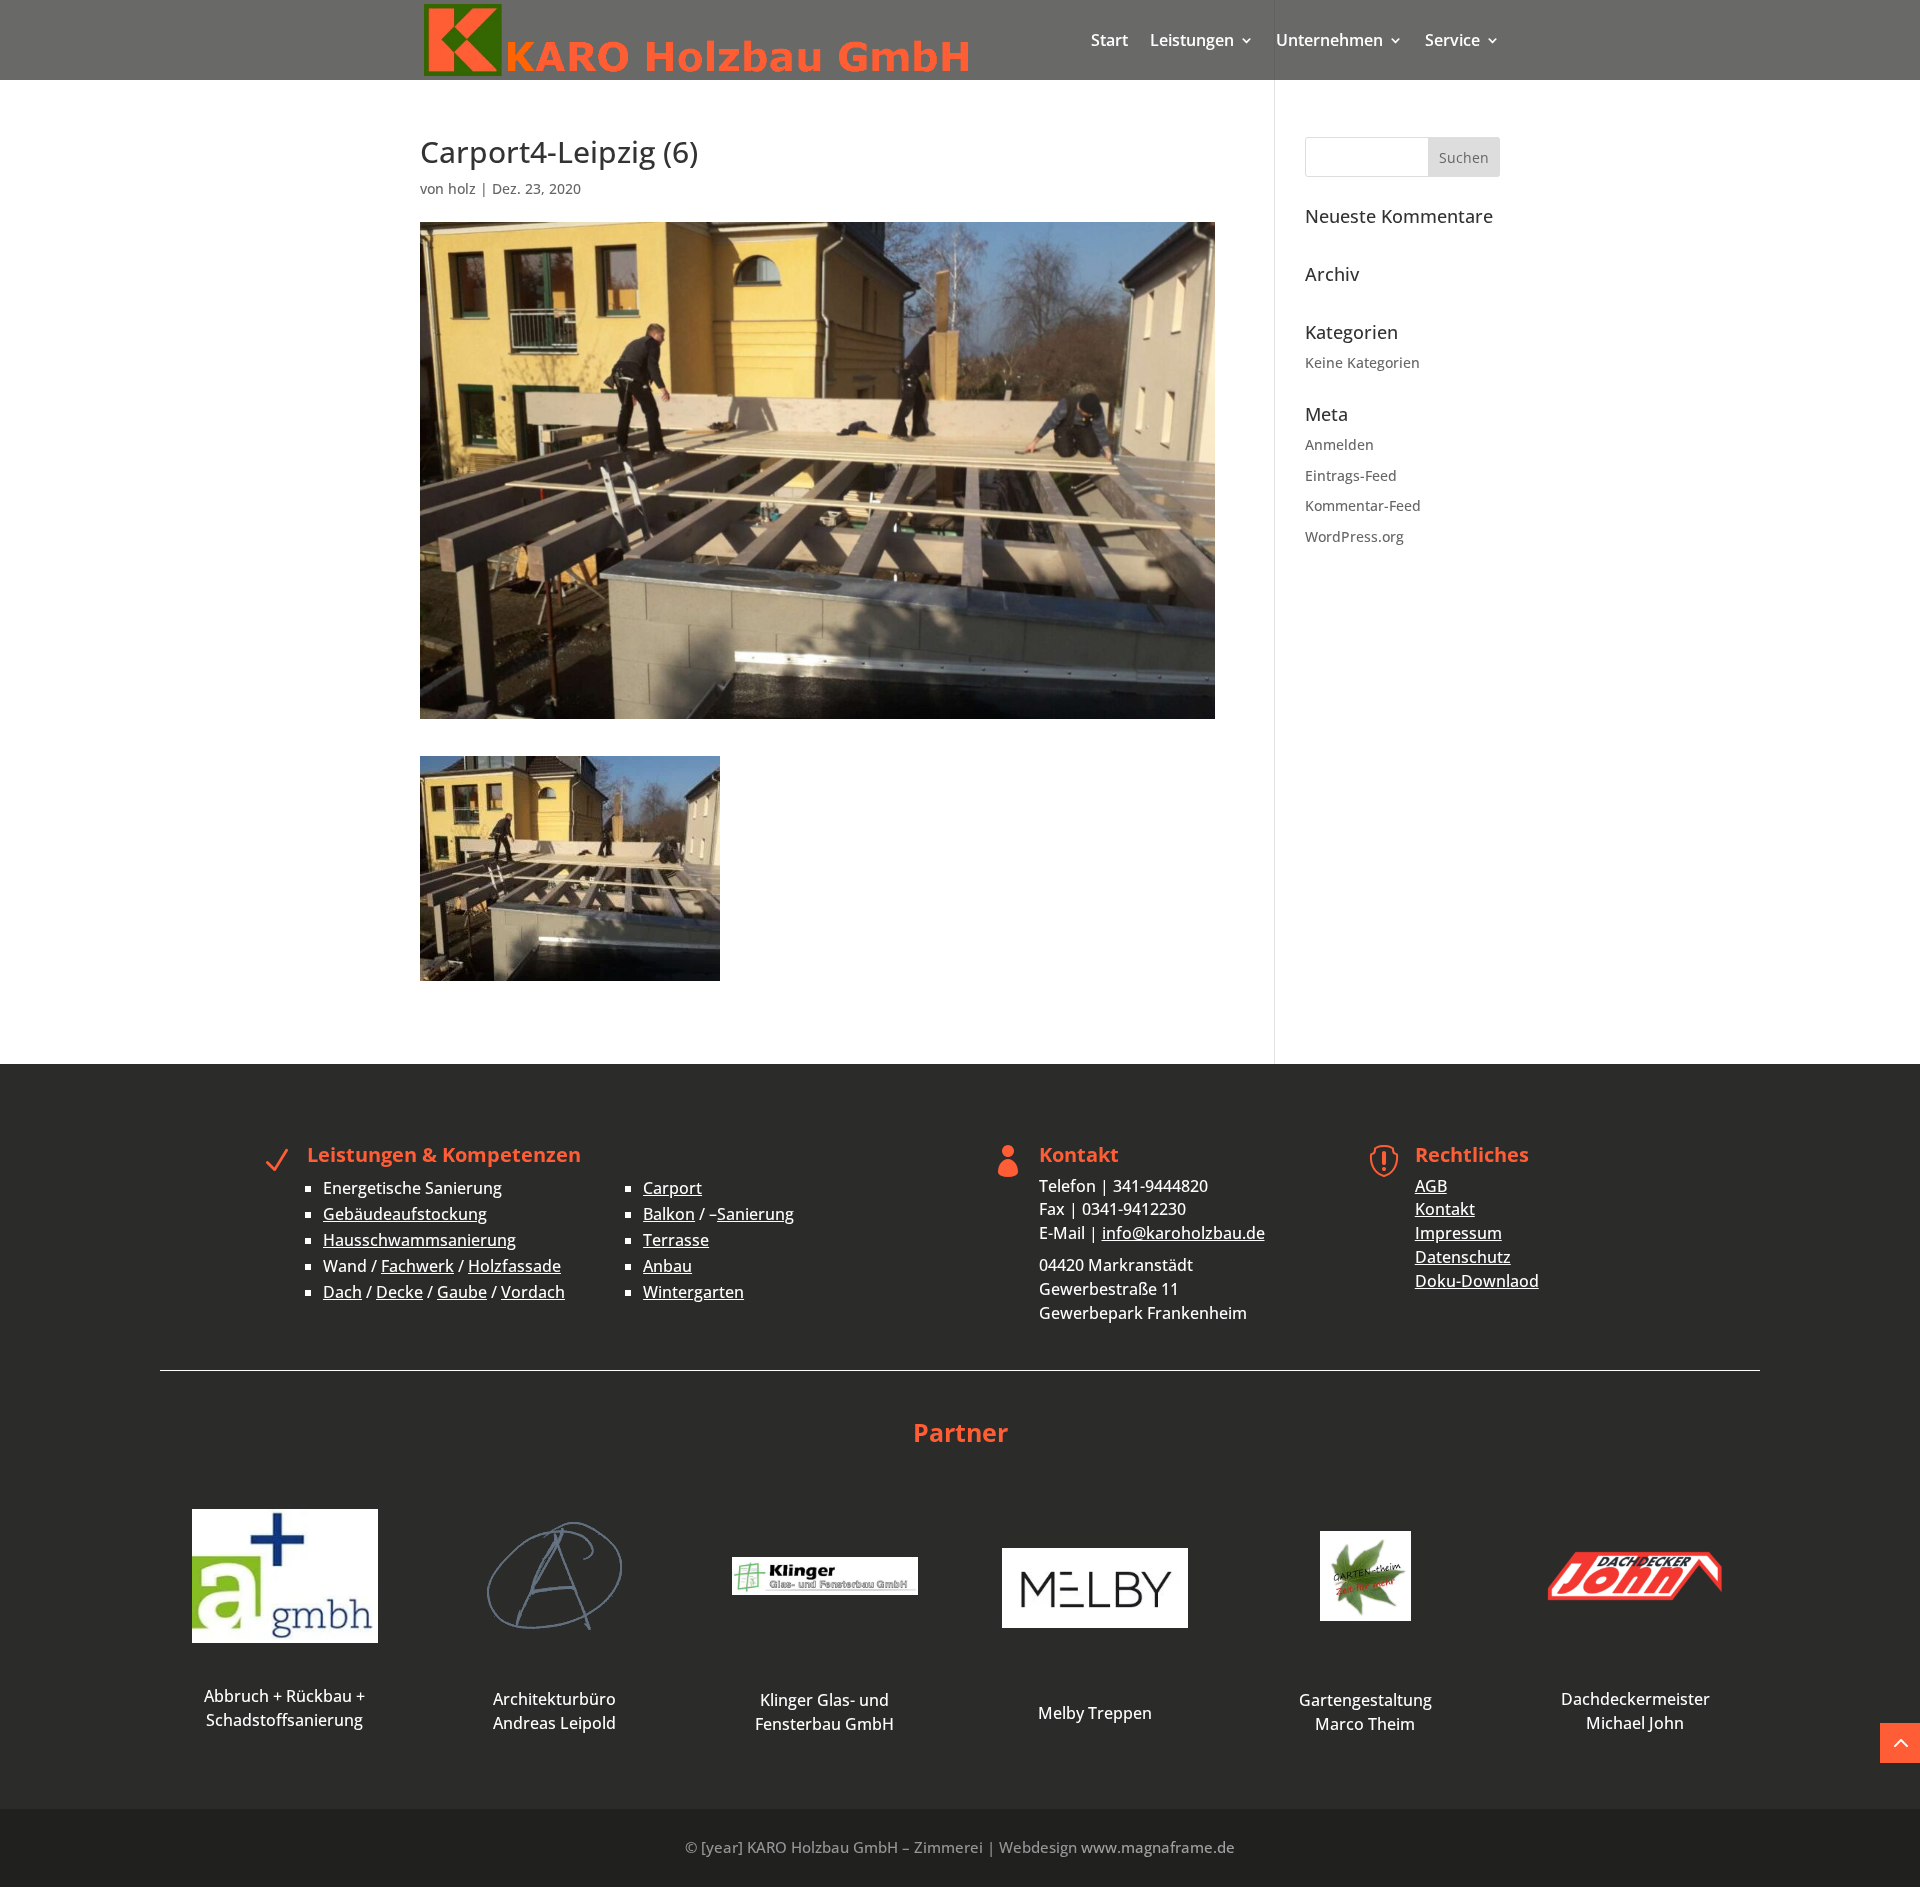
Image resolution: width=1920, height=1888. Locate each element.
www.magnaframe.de (1158, 1847)
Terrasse (676, 1240)
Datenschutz (1463, 1257)
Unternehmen (1329, 42)
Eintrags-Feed (1351, 475)
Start (1109, 42)
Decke (399, 1292)
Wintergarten (693, 1292)
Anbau (667, 1266)
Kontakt (1445, 1209)
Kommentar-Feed (1363, 505)
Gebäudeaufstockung (405, 1214)
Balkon (669, 1214)
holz (462, 188)
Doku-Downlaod (1477, 1281)
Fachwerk (417, 1266)
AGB (1431, 1186)
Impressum (1458, 1233)
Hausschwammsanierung (419, 1240)
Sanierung (755, 1214)
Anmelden (1339, 444)
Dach (342, 1292)
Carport (672, 1188)
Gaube (462, 1292)
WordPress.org (1354, 536)
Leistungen (1192, 42)
